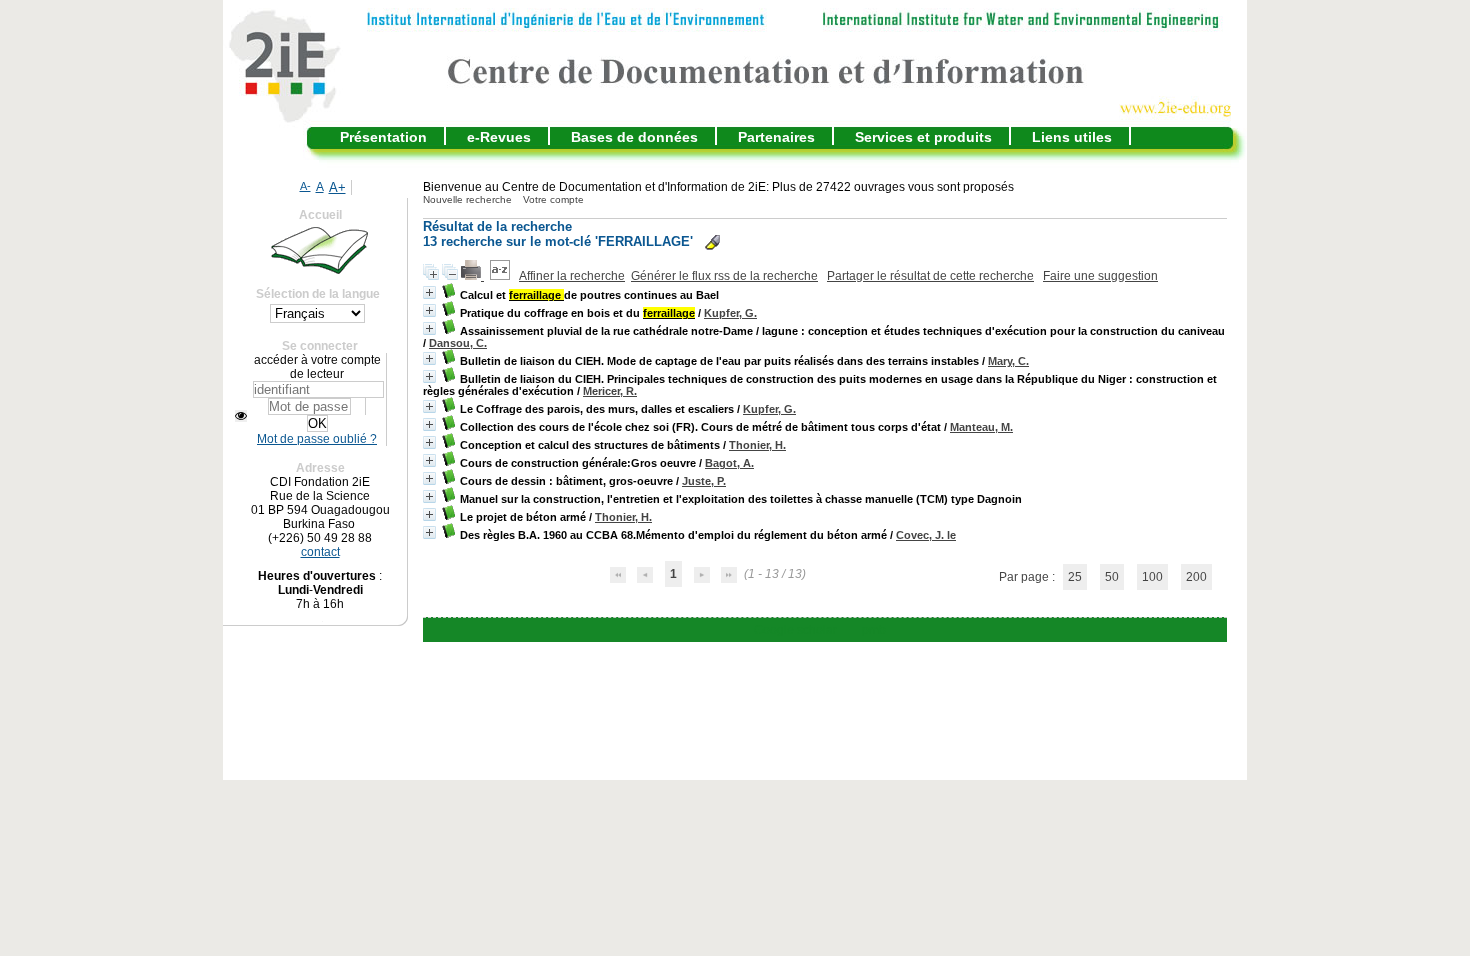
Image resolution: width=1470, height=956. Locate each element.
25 (1075, 577)
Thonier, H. (757, 445)
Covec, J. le (926, 535)
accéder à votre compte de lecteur (317, 367)
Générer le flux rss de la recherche (724, 276)
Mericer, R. (610, 391)
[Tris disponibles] (501, 276)
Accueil (320, 215)
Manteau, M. (981, 427)
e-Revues (499, 137)
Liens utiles (1072, 137)
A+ (337, 187)
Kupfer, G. (730, 313)
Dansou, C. (458, 343)
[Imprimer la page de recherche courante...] (472, 276)
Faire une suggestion (1100, 276)
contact (320, 552)
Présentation (383, 137)
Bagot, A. (729, 463)
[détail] (429, 292)
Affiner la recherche (572, 276)
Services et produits (923, 137)
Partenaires (776, 137)
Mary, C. (1008, 361)
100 (1152, 577)
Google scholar (795, 630)
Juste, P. (704, 481)
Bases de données (634, 137)
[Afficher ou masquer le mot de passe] (241, 416)
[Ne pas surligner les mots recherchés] (712, 242)
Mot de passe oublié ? (317, 439)
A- (305, 186)
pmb (874, 630)
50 (1112, 577)
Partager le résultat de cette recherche (930, 276)
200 (1196, 577)
